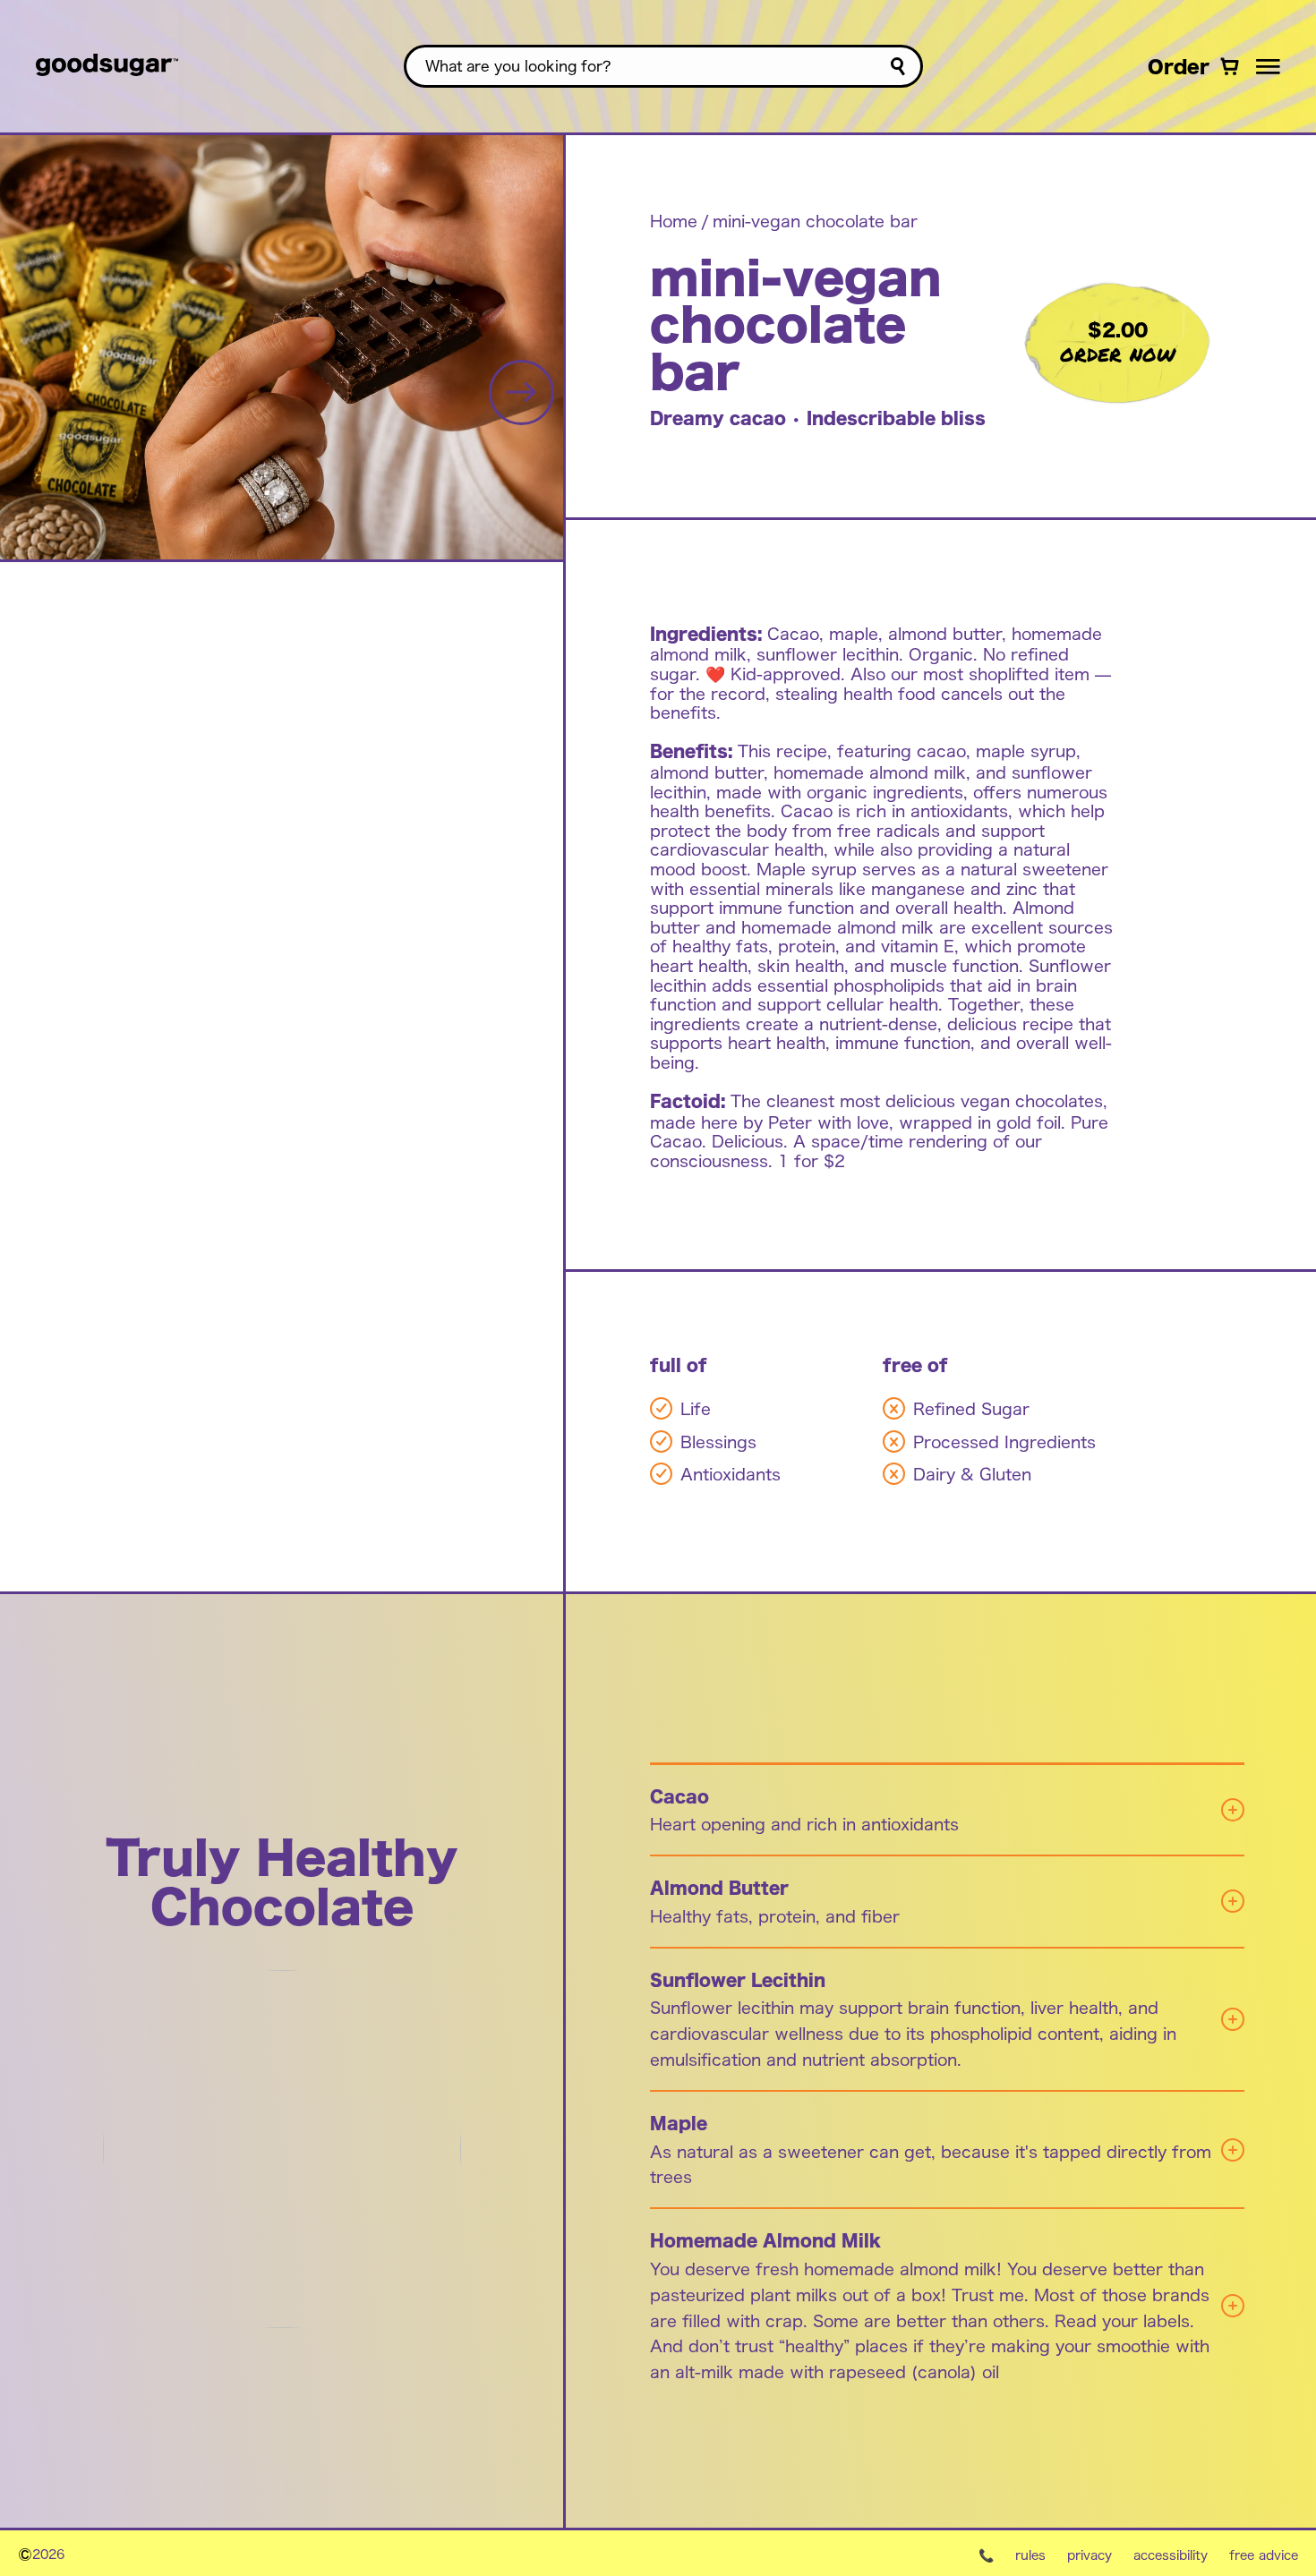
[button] (1268, 66)
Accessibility (1171, 2555)
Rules (1030, 2555)
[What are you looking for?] (897, 67)
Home (674, 220)
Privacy (1090, 2555)
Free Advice (1264, 2555)
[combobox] (663, 66)
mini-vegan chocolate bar (815, 220)
